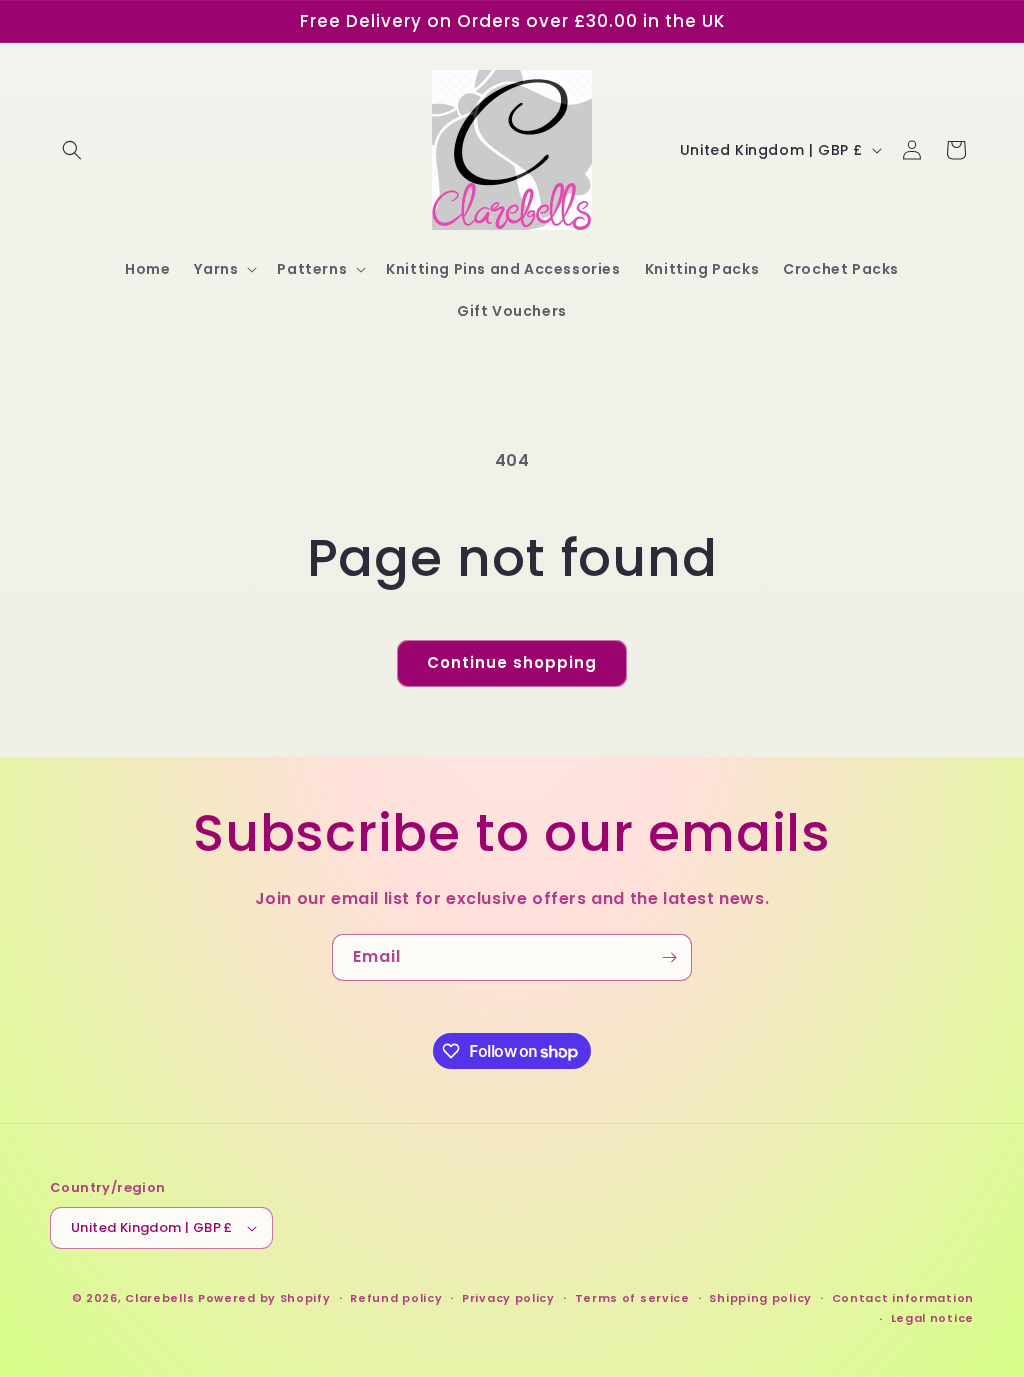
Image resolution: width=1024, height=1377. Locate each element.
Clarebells (159, 1298)
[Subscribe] (669, 957)
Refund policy (396, 1298)
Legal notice (932, 1318)
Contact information (903, 1298)
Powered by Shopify (264, 1298)
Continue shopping (512, 662)
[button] (72, 150)
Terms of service (632, 1298)
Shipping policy (760, 1298)
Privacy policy (508, 1298)
